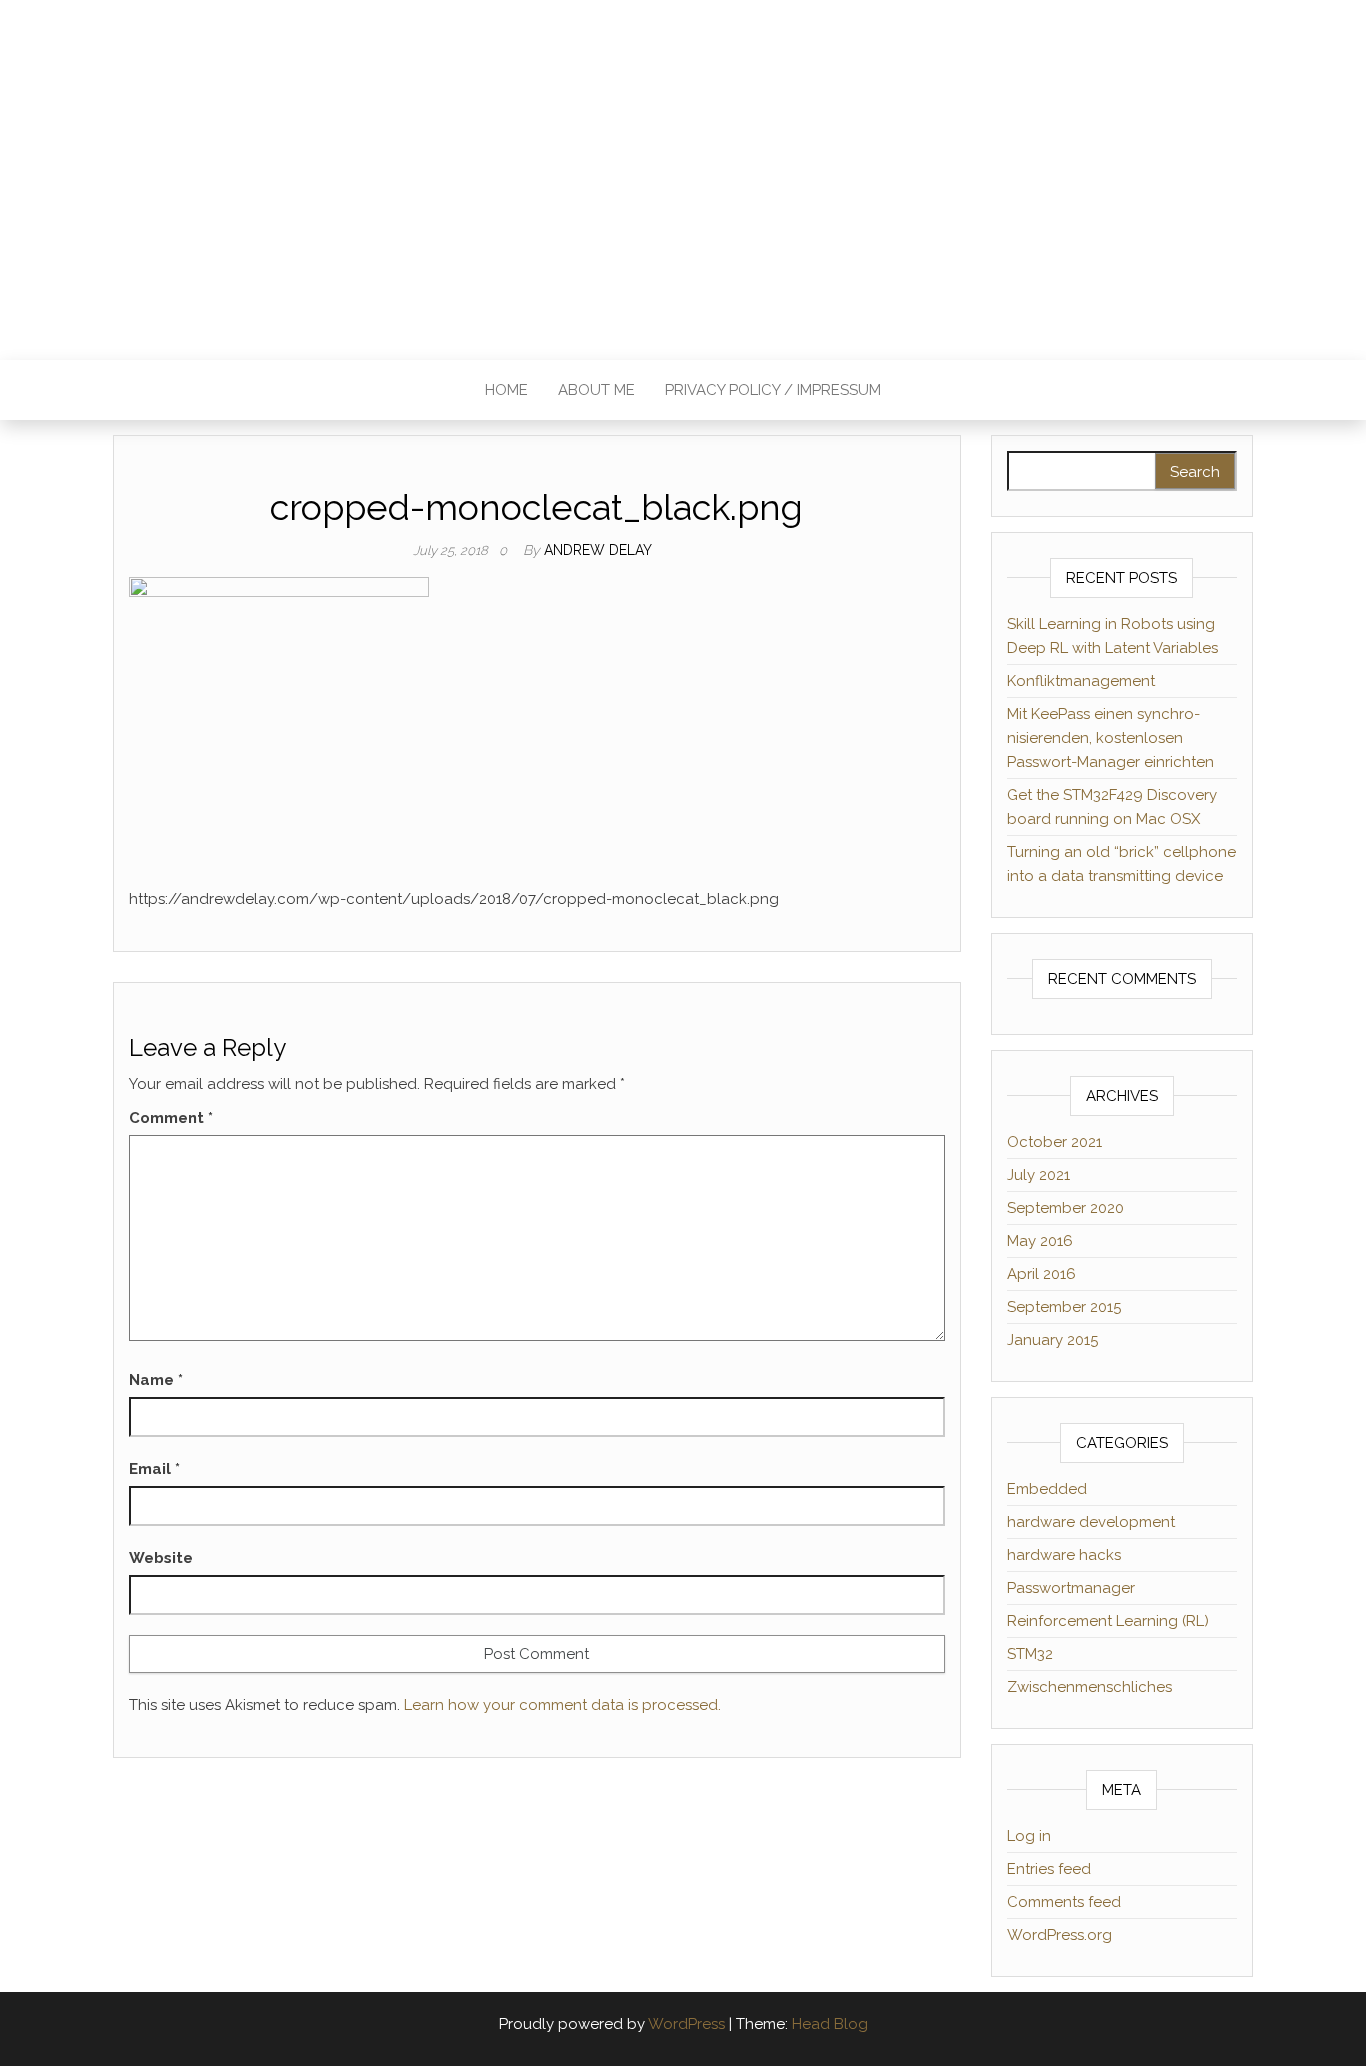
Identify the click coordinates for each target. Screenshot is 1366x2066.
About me (596, 390)
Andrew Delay (598, 550)
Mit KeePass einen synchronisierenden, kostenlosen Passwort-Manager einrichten (1110, 738)
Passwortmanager (1071, 1588)
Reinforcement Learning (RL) (1108, 1621)
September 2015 (1064, 1307)
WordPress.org (1059, 1935)
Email (154, 1469)
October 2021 (1054, 1142)
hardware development (1091, 1522)
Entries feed (1049, 1869)
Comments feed (1064, 1902)
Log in (1029, 1836)
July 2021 (1038, 1175)
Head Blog (830, 2024)
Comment (171, 1118)
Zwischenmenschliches (1089, 1687)
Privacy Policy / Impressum (773, 390)
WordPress (686, 2024)
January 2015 (1052, 1340)
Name (156, 1380)
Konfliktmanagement (1081, 681)
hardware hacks (1064, 1555)
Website (161, 1558)
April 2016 (1041, 1274)
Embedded (1047, 1489)
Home (506, 390)
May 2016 (1040, 1241)
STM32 (1030, 1654)
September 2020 (1065, 1208)
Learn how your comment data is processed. (562, 1705)
